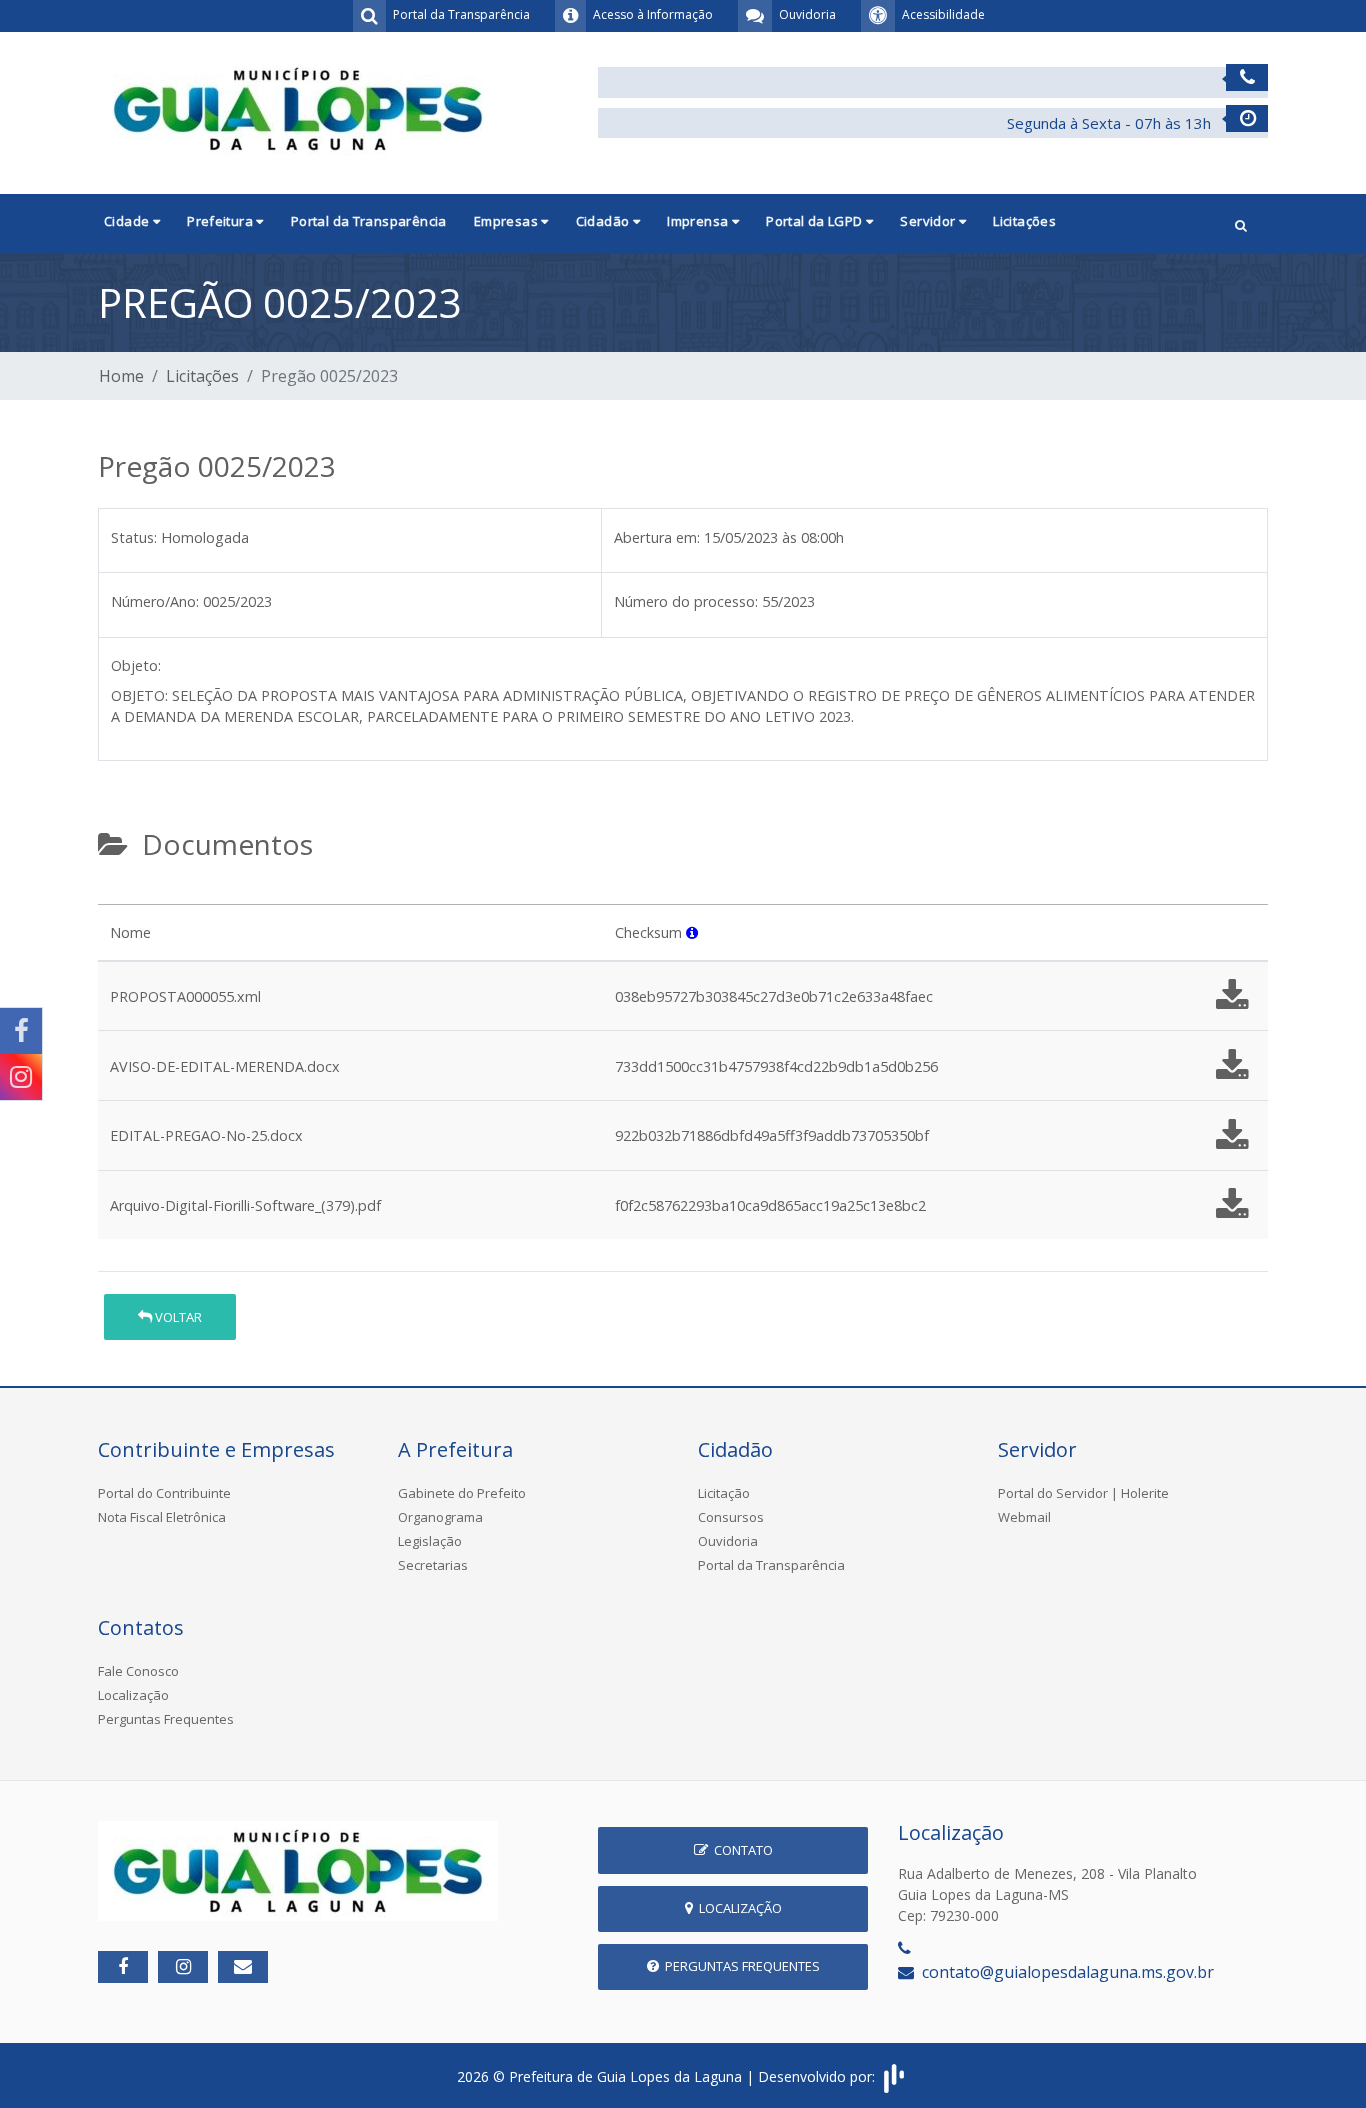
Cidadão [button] (604, 221)
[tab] (115, 896)
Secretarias (433, 1565)
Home (121, 376)
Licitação (724, 1493)
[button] (1241, 223)
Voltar (177, 1317)
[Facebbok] (123, 1967)
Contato (740, 1850)
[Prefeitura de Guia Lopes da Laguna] (298, 107)
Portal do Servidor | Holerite (1083, 1493)
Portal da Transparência (369, 221)
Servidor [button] (929, 221)
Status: (134, 537)
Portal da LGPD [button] (816, 221)
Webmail (1024, 1517)
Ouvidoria (728, 1541)
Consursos (731, 1517)
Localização (133, 1695)
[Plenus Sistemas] (894, 2076)
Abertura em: (657, 537)
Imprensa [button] (699, 221)
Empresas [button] (508, 221)
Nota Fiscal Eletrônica (162, 1517)
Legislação (430, 1541)
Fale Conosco (138, 1671)
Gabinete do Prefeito (462, 1493)
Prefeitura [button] (221, 221)
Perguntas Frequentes (166, 1719)
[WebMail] (243, 1967)
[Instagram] (21, 1077)
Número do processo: (686, 601)
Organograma (440, 1517)
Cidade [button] (128, 221)
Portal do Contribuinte (164, 1493)
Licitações (1024, 221)
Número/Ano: (155, 601)
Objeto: (136, 665)
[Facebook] (21, 1031)
